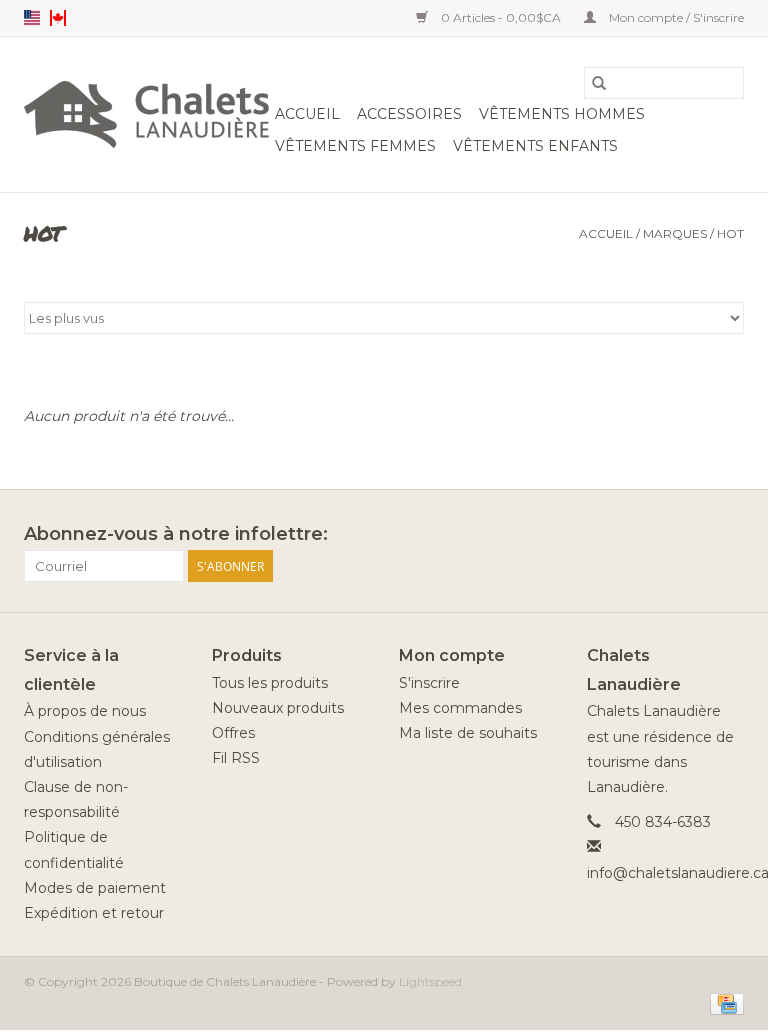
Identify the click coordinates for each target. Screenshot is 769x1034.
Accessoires (409, 114)
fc (58, 18)
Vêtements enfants (535, 146)
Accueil (307, 114)
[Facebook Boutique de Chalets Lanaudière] (656, 535)
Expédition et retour (94, 913)
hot (730, 233)
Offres (233, 733)
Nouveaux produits (278, 708)
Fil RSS (236, 758)
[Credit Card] (723, 1002)
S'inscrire (429, 683)
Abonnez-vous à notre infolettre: (176, 534)
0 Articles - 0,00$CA (501, 17)
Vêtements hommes (562, 114)
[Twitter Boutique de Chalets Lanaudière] (692, 535)
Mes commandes (460, 708)
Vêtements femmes (355, 146)
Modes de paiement (95, 888)
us (32, 18)
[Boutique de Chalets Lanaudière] (146, 114)
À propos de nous (85, 711)
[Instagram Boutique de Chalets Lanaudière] (728, 535)
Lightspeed (430, 981)
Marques (675, 233)
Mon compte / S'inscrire (675, 17)
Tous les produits (270, 683)
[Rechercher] (599, 83)
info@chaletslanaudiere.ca (678, 873)
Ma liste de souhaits (468, 733)
